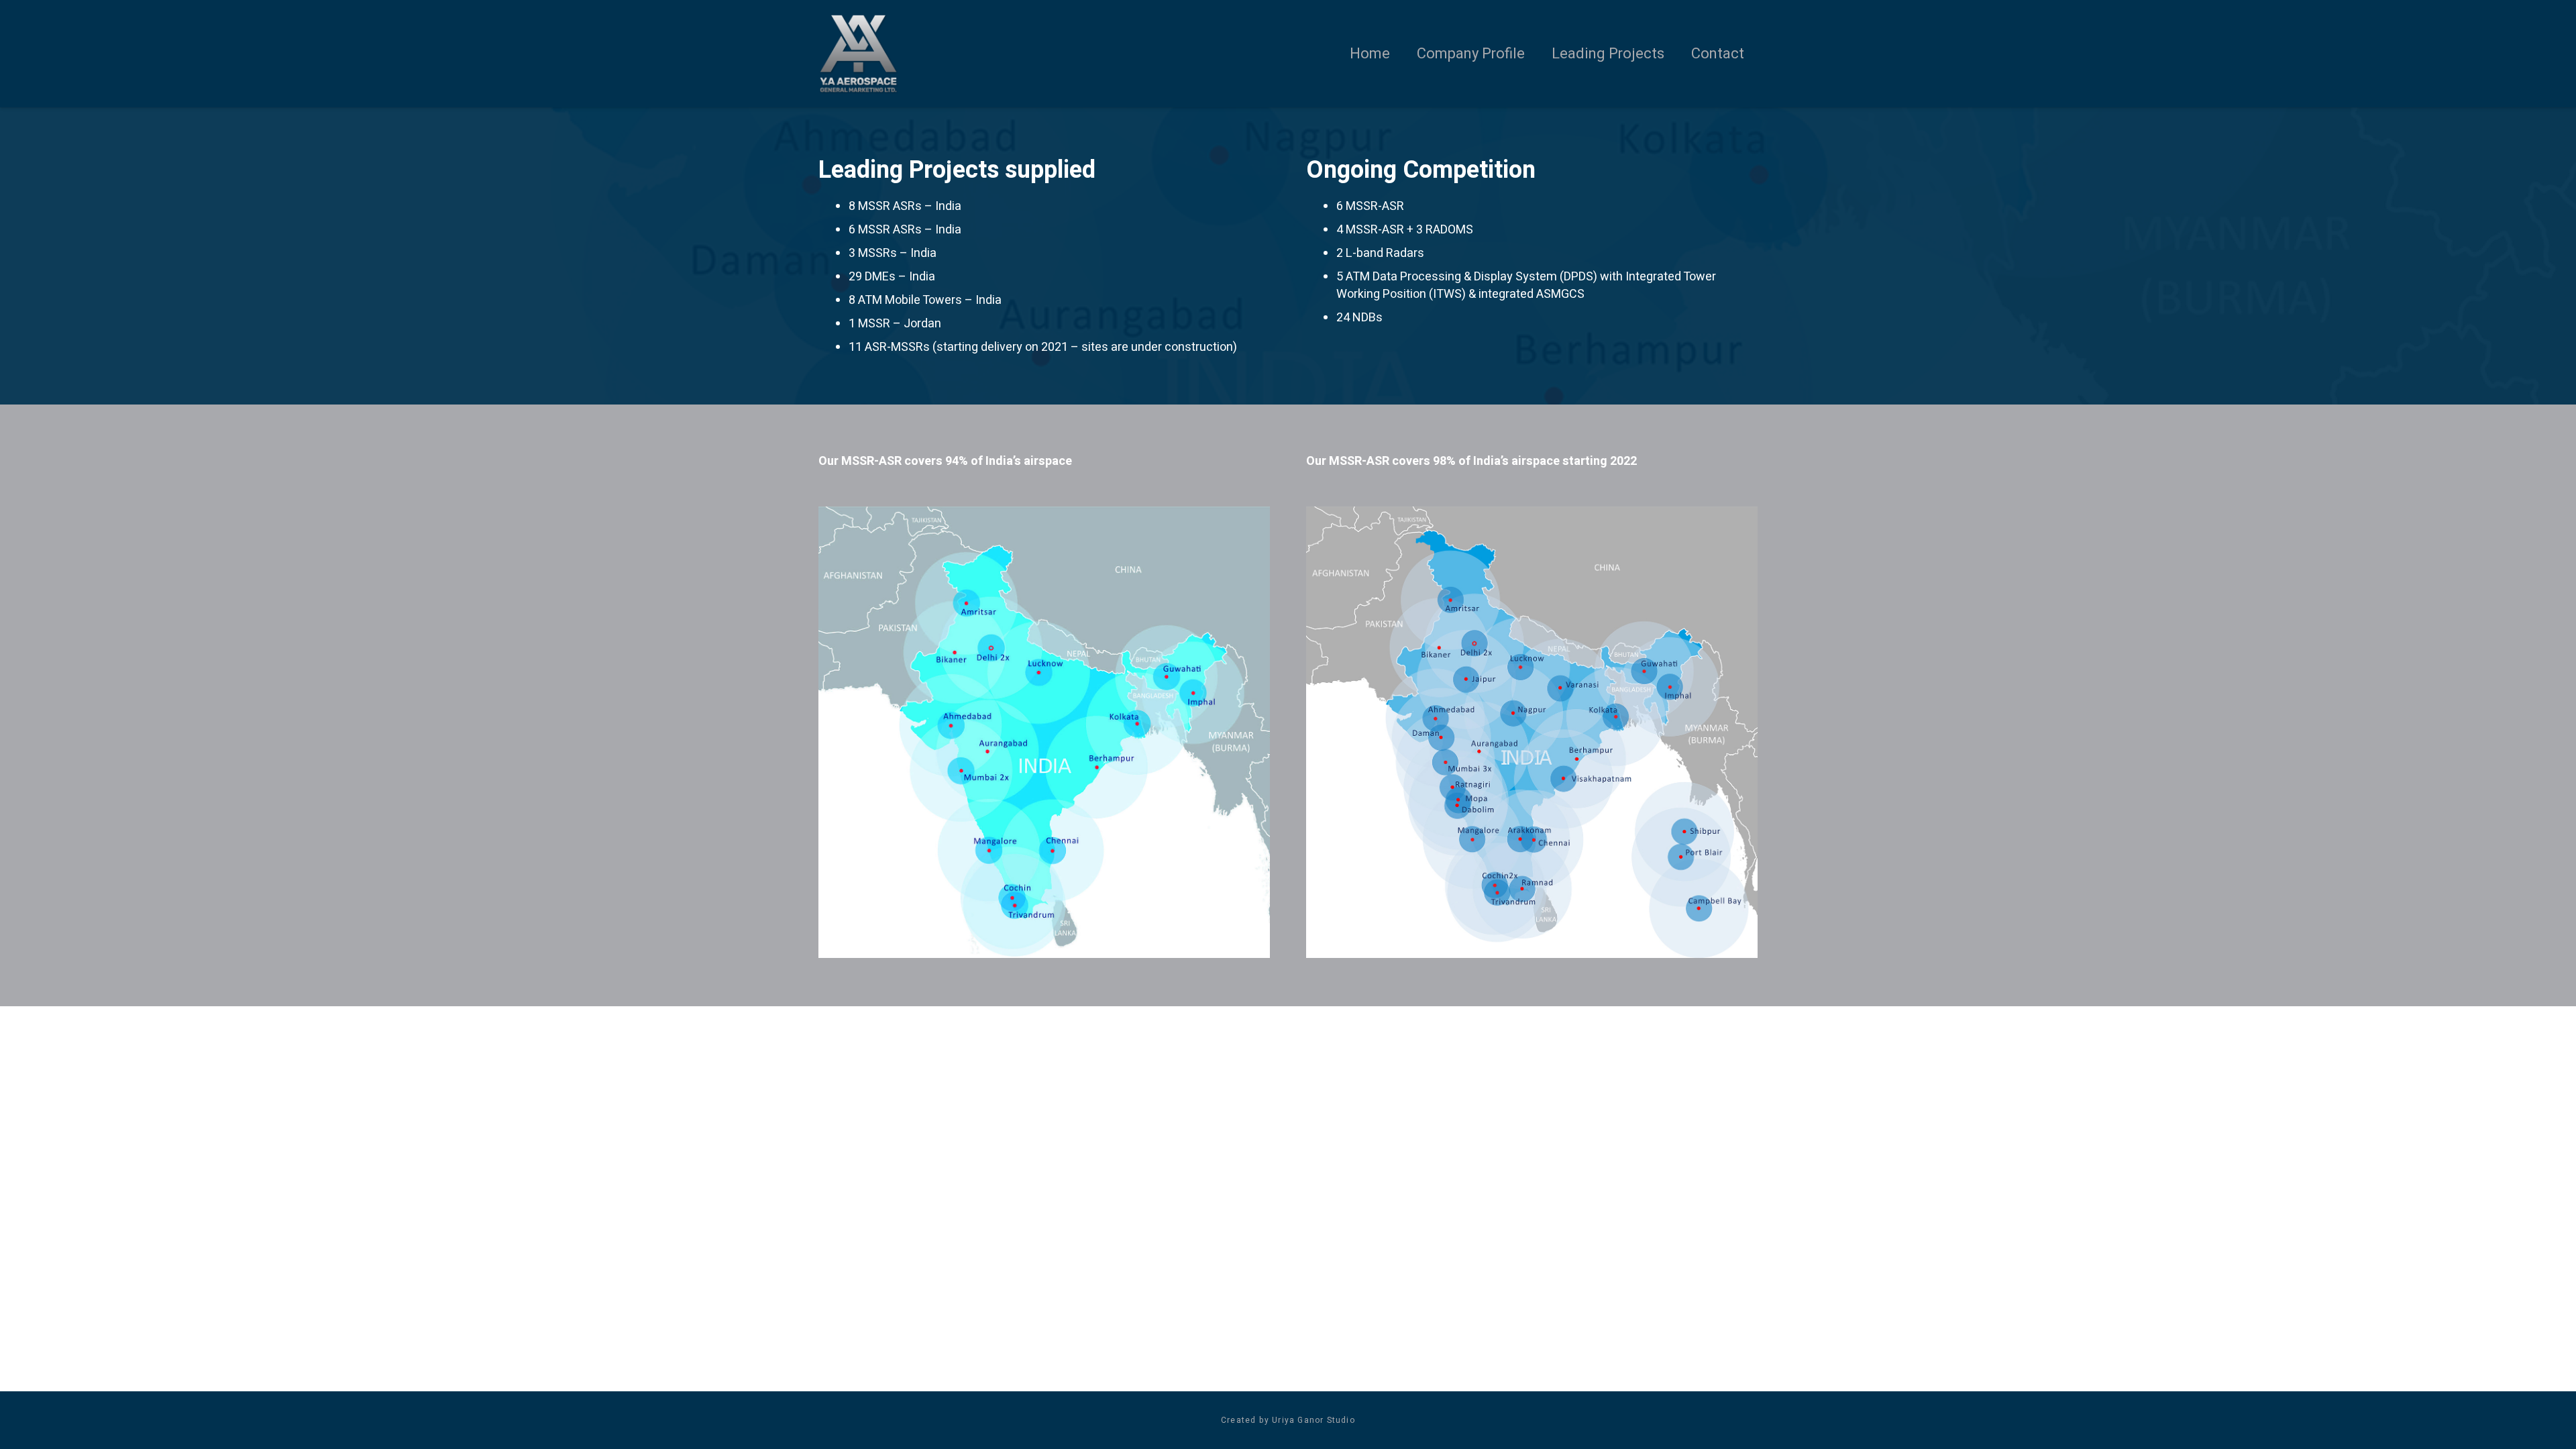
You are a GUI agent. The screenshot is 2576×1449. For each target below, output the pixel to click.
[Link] (858, 54)
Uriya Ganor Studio (1313, 1420)
